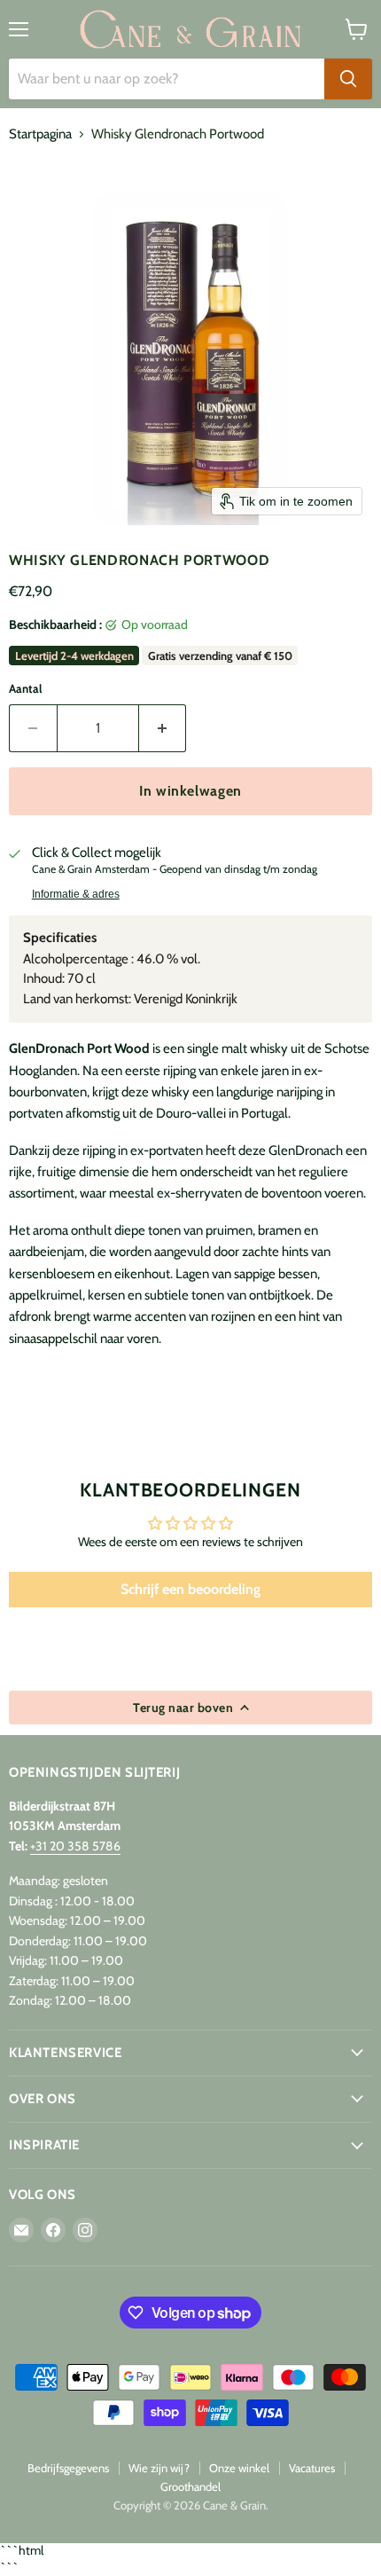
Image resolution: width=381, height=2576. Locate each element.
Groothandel (190, 2486)
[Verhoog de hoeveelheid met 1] (163, 728)
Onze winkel (239, 2468)
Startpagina (40, 134)
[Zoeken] (348, 79)
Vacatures (312, 2468)
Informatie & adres (76, 894)
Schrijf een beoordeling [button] (190, 1589)
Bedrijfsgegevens (68, 2468)
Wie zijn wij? (159, 2468)
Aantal (25, 689)
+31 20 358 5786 (75, 1846)
